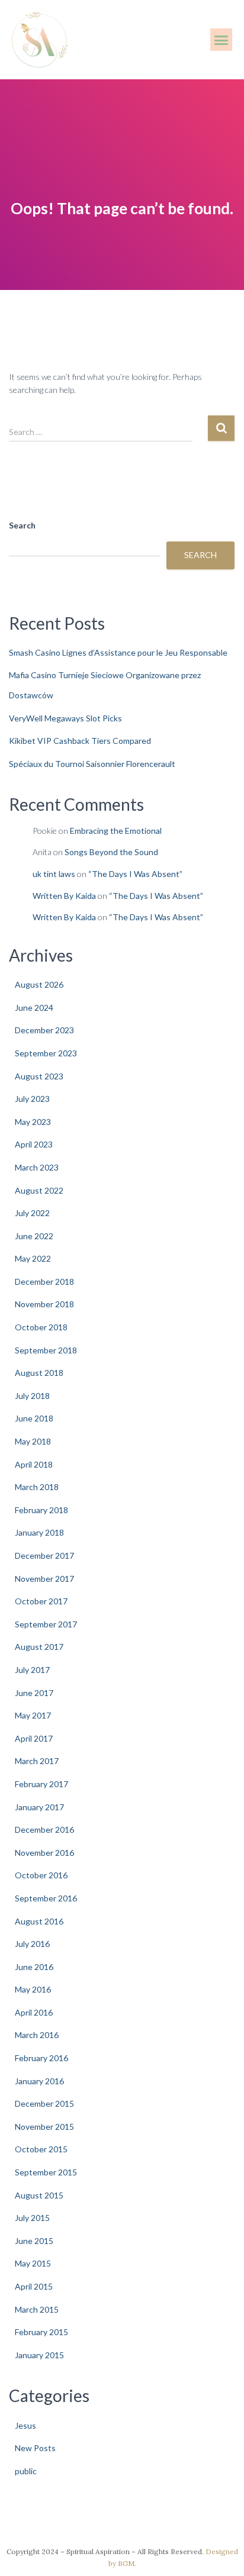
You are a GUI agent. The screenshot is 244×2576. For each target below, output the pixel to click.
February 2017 (41, 1784)
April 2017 (34, 1738)
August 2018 (39, 1373)
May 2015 (33, 2263)
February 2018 (41, 1510)
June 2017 (34, 1693)
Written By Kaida (64, 896)
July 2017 (32, 1670)
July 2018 (32, 1396)
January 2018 (39, 1532)
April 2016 (34, 2012)
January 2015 (39, 2355)
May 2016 (33, 1989)
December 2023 (44, 1030)
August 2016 (39, 1921)
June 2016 (34, 1967)
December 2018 (44, 1281)
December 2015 (44, 2103)
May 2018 (33, 1441)
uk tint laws (54, 874)
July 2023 (32, 1099)
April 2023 (34, 1144)
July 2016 (32, 1944)
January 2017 (39, 1807)
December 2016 (44, 1829)
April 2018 (34, 1464)
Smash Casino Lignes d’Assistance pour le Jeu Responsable (118, 652)
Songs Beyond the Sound (111, 852)
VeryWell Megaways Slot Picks (65, 718)
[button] (221, 40)
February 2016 (41, 2058)
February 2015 (41, 2332)
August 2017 (39, 1647)
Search (22, 525)
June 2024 (34, 1007)
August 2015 (39, 2195)
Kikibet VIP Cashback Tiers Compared (80, 741)
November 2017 (44, 1579)
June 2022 (34, 1236)
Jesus (25, 2425)
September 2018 (46, 1350)
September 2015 (46, 2172)
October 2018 (41, 1327)
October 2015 (41, 2149)
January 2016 (39, 2081)
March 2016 (37, 2035)
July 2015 (32, 2218)
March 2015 (37, 2309)
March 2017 (37, 1761)
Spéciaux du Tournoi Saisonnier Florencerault (92, 764)
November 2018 (44, 1304)
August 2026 (39, 984)
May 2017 (33, 1715)
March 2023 (37, 1167)
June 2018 (34, 1418)
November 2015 (44, 2127)
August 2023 (39, 1076)
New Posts (35, 2448)
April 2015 (34, 2286)
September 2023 (46, 1053)
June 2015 (34, 2241)
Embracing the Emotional (116, 831)
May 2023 (33, 1122)
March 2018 (37, 1487)
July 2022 (32, 1213)
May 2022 (33, 1258)
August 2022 (39, 1190)
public (26, 2471)
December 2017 (44, 1555)
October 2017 (41, 1601)
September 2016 (46, 1898)
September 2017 (46, 1624)
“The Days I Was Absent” (135, 874)
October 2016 (41, 1875)
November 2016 (44, 1853)
